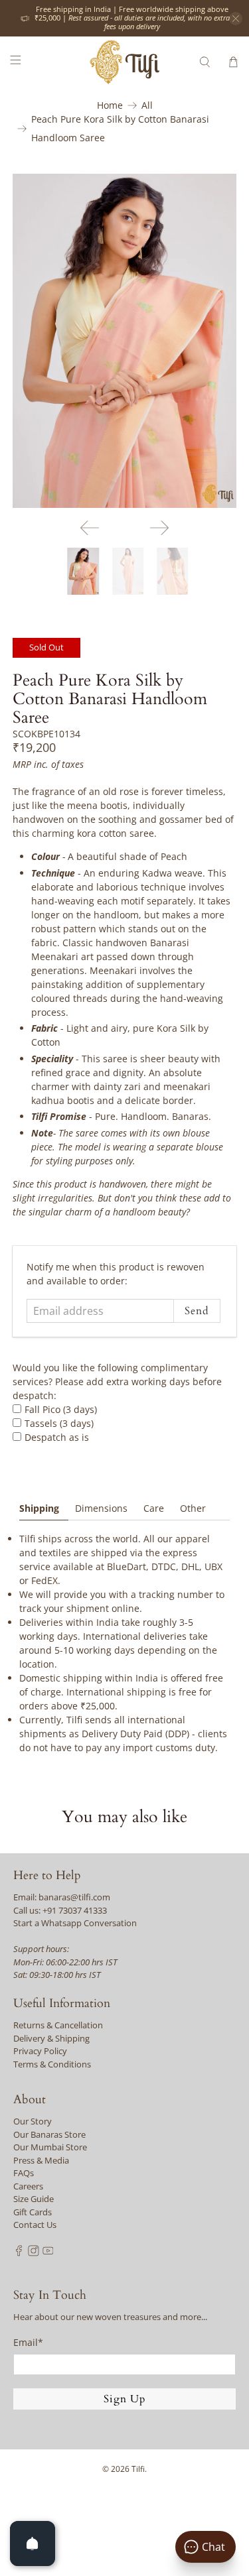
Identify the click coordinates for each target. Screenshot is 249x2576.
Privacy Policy (40, 2051)
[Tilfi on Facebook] (19, 2253)
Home (110, 105)
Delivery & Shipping (51, 2038)
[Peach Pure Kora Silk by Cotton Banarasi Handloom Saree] (124, 341)
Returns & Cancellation (58, 2025)
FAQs (24, 2173)
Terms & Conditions (52, 2064)
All (147, 105)
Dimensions (101, 1508)
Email (28, 2342)
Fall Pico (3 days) (61, 1409)
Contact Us (35, 2225)
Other (193, 1508)
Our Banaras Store (49, 2134)
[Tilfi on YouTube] (48, 2253)
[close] (236, 19)
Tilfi (138, 2469)
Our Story (33, 2121)
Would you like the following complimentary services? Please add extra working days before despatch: (117, 1381)
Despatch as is (57, 1437)
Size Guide (34, 2199)
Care (154, 1508)
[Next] (159, 528)
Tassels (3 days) (59, 1423)
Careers (28, 2186)
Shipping (39, 1508)
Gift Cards (33, 2212)
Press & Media (41, 2160)
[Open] (33, 2544)
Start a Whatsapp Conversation (75, 1923)
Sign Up (125, 2399)
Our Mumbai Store (50, 2147)
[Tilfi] (125, 62)
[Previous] (90, 528)
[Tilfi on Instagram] (34, 2253)
